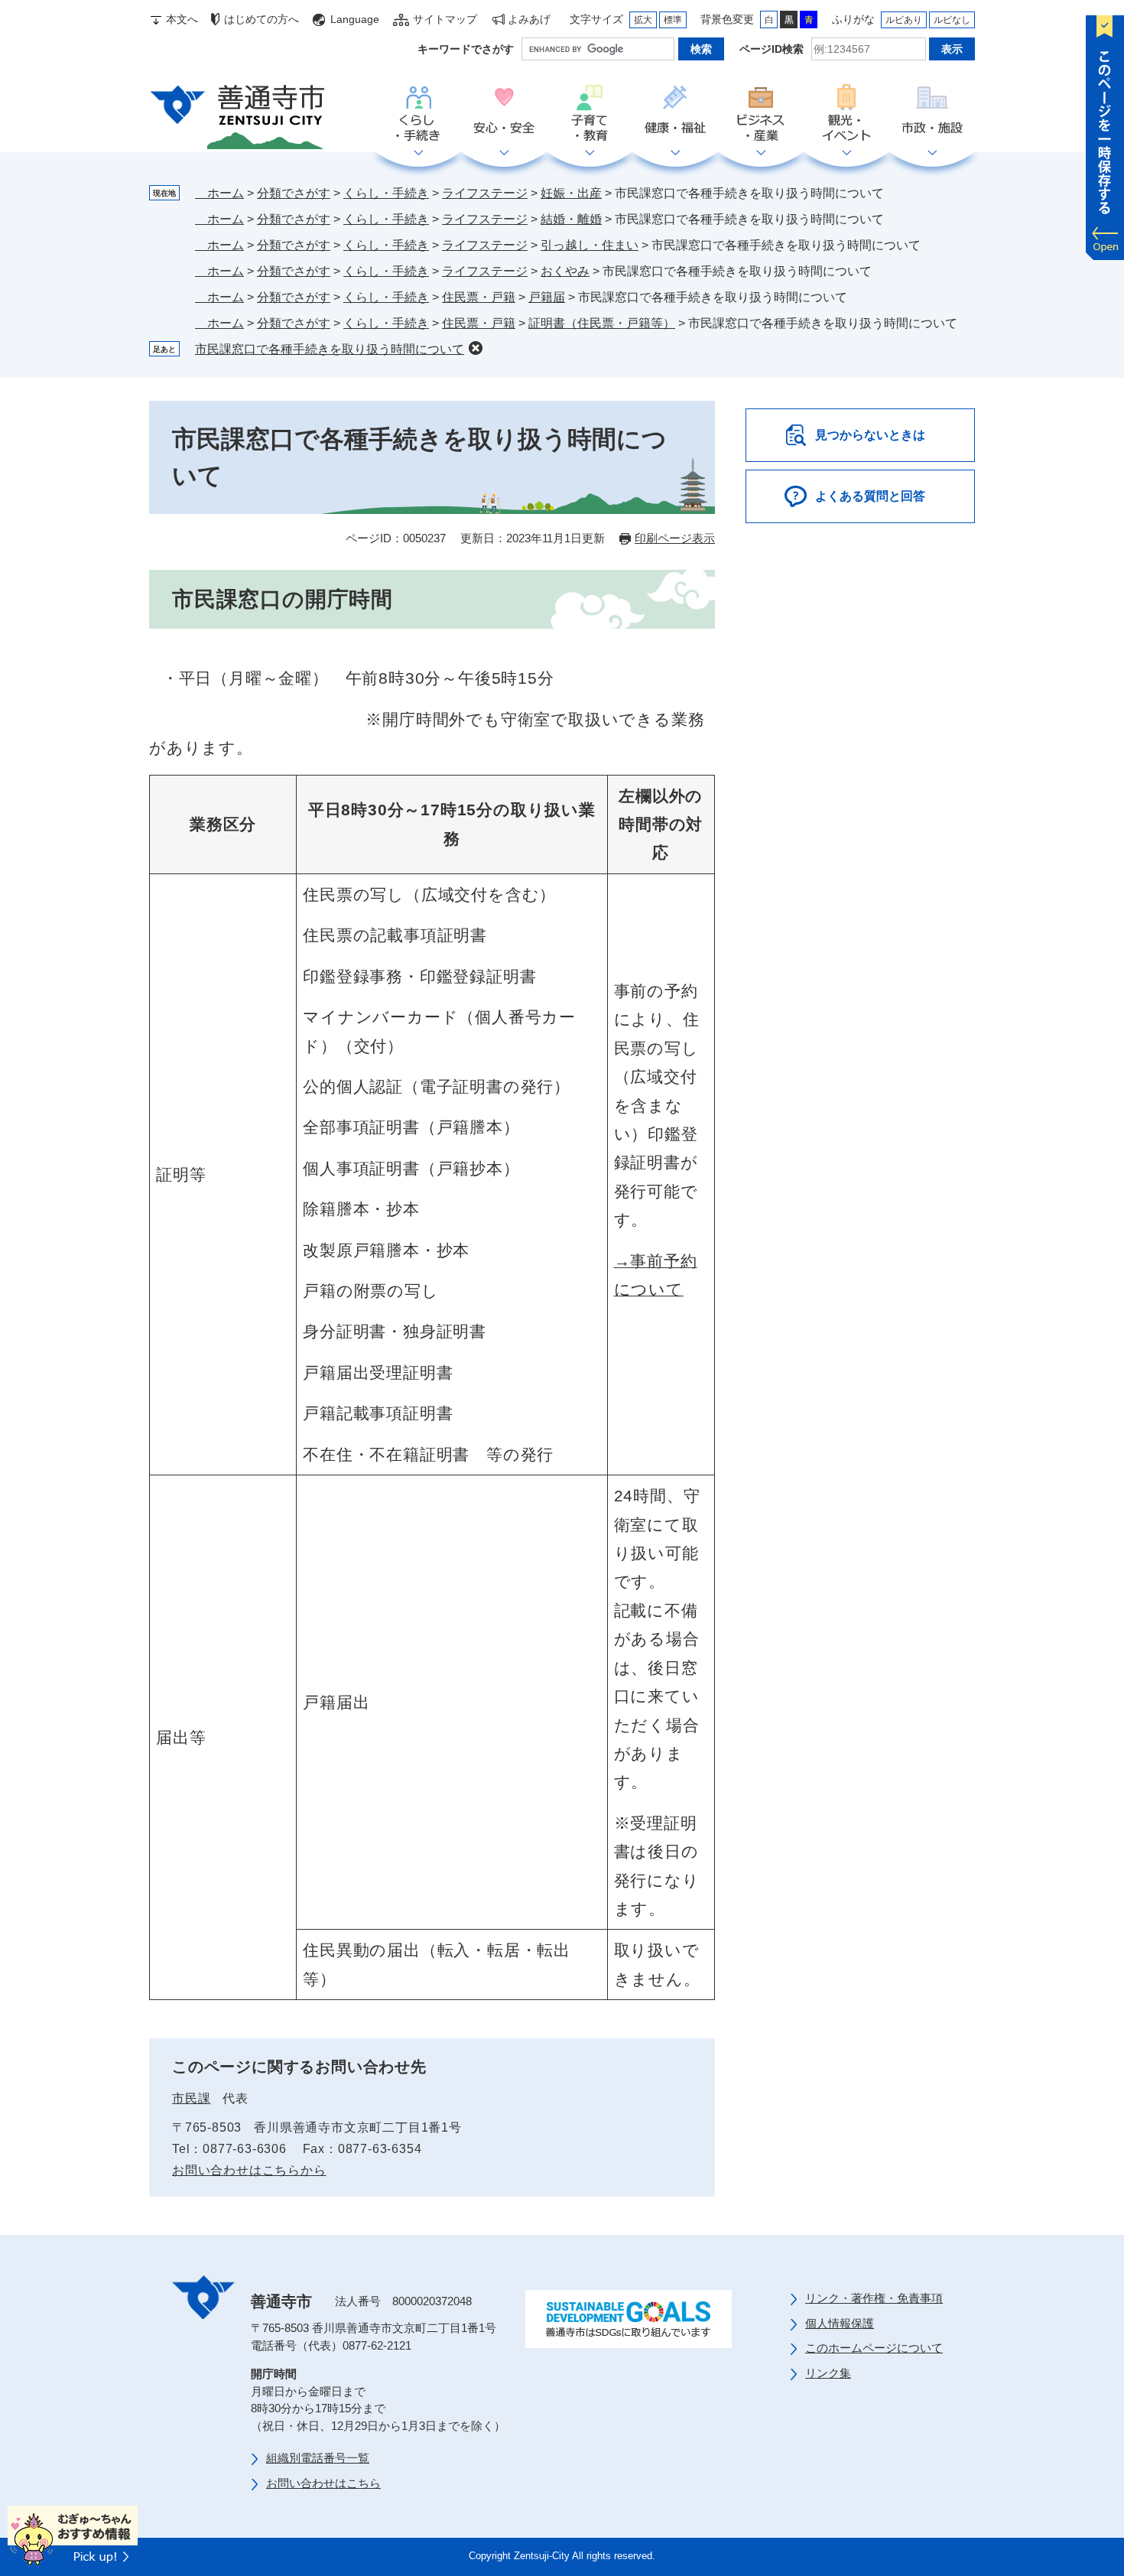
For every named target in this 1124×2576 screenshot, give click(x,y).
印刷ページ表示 (675, 538)
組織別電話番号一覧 (318, 2458)
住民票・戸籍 (479, 297)
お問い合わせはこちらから (249, 2170)
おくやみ (565, 271)
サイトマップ (445, 19)
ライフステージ (485, 193)
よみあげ (529, 19)
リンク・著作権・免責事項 (874, 2298)
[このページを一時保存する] (1105, 134)
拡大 (643, 20)
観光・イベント (846, 114)
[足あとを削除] (476, 348)
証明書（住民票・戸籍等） (602, 323)
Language (355, 19)
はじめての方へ (262, 19)
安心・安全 (504, 114)
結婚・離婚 (571, 219)
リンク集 (828, 2373)
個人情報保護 (840, 2323)
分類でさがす (294, 193)
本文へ (182, 19)
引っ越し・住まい (590, 245)
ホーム (219, 193)
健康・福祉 (675, 114)
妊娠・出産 (571, 193)
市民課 (191, 2098)
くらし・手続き (418, 114)
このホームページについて (874, 2348)
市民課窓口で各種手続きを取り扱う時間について (330, 349)
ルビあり (904, 20)
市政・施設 (932, 114)
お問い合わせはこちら (323, 2483)
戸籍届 (547, 297)
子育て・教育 (590, 114)
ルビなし (952, 20)
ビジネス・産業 (761, 114)
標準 (673, 20)
